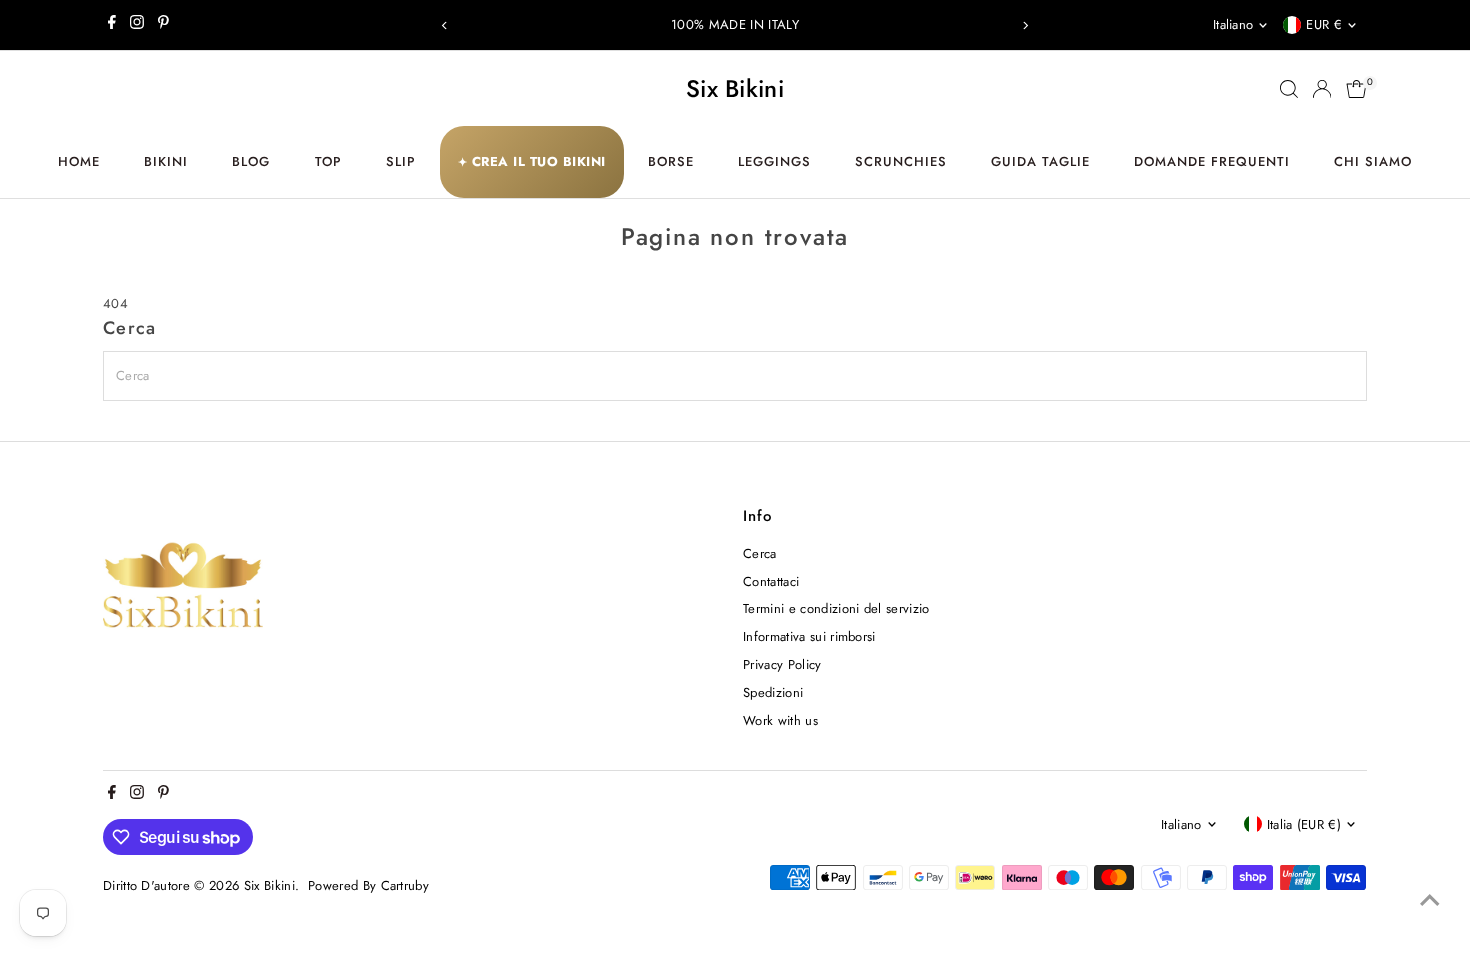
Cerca (760, 553)
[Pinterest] (163, 25)
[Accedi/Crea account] (1322, 89)
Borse (671, 161)
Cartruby (405, 885)
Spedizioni (773, 692)
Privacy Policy (782, 664)
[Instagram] (137, 25)
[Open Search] (1289, 89)
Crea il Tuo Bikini (532, 161)
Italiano (1233, 24)
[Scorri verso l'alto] (1430, 901)
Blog (251, 161)
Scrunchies (901, 161)
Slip (401, 161)
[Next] (1024, 25)
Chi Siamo (1373, 161)
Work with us (780, 720)
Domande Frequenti (1212, 161)
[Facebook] (112, 25)
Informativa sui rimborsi (809, 636)
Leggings (774, 161)
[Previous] (445, 25)
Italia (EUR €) (1304, 824)
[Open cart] (1356, 89)
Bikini (166, 161)
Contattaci (771, 581)
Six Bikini (735, 88)
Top (328, 161)
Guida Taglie (1040, 161)
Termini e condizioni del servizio (836, 608)
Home (79, 161)
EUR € (1324, 24)
